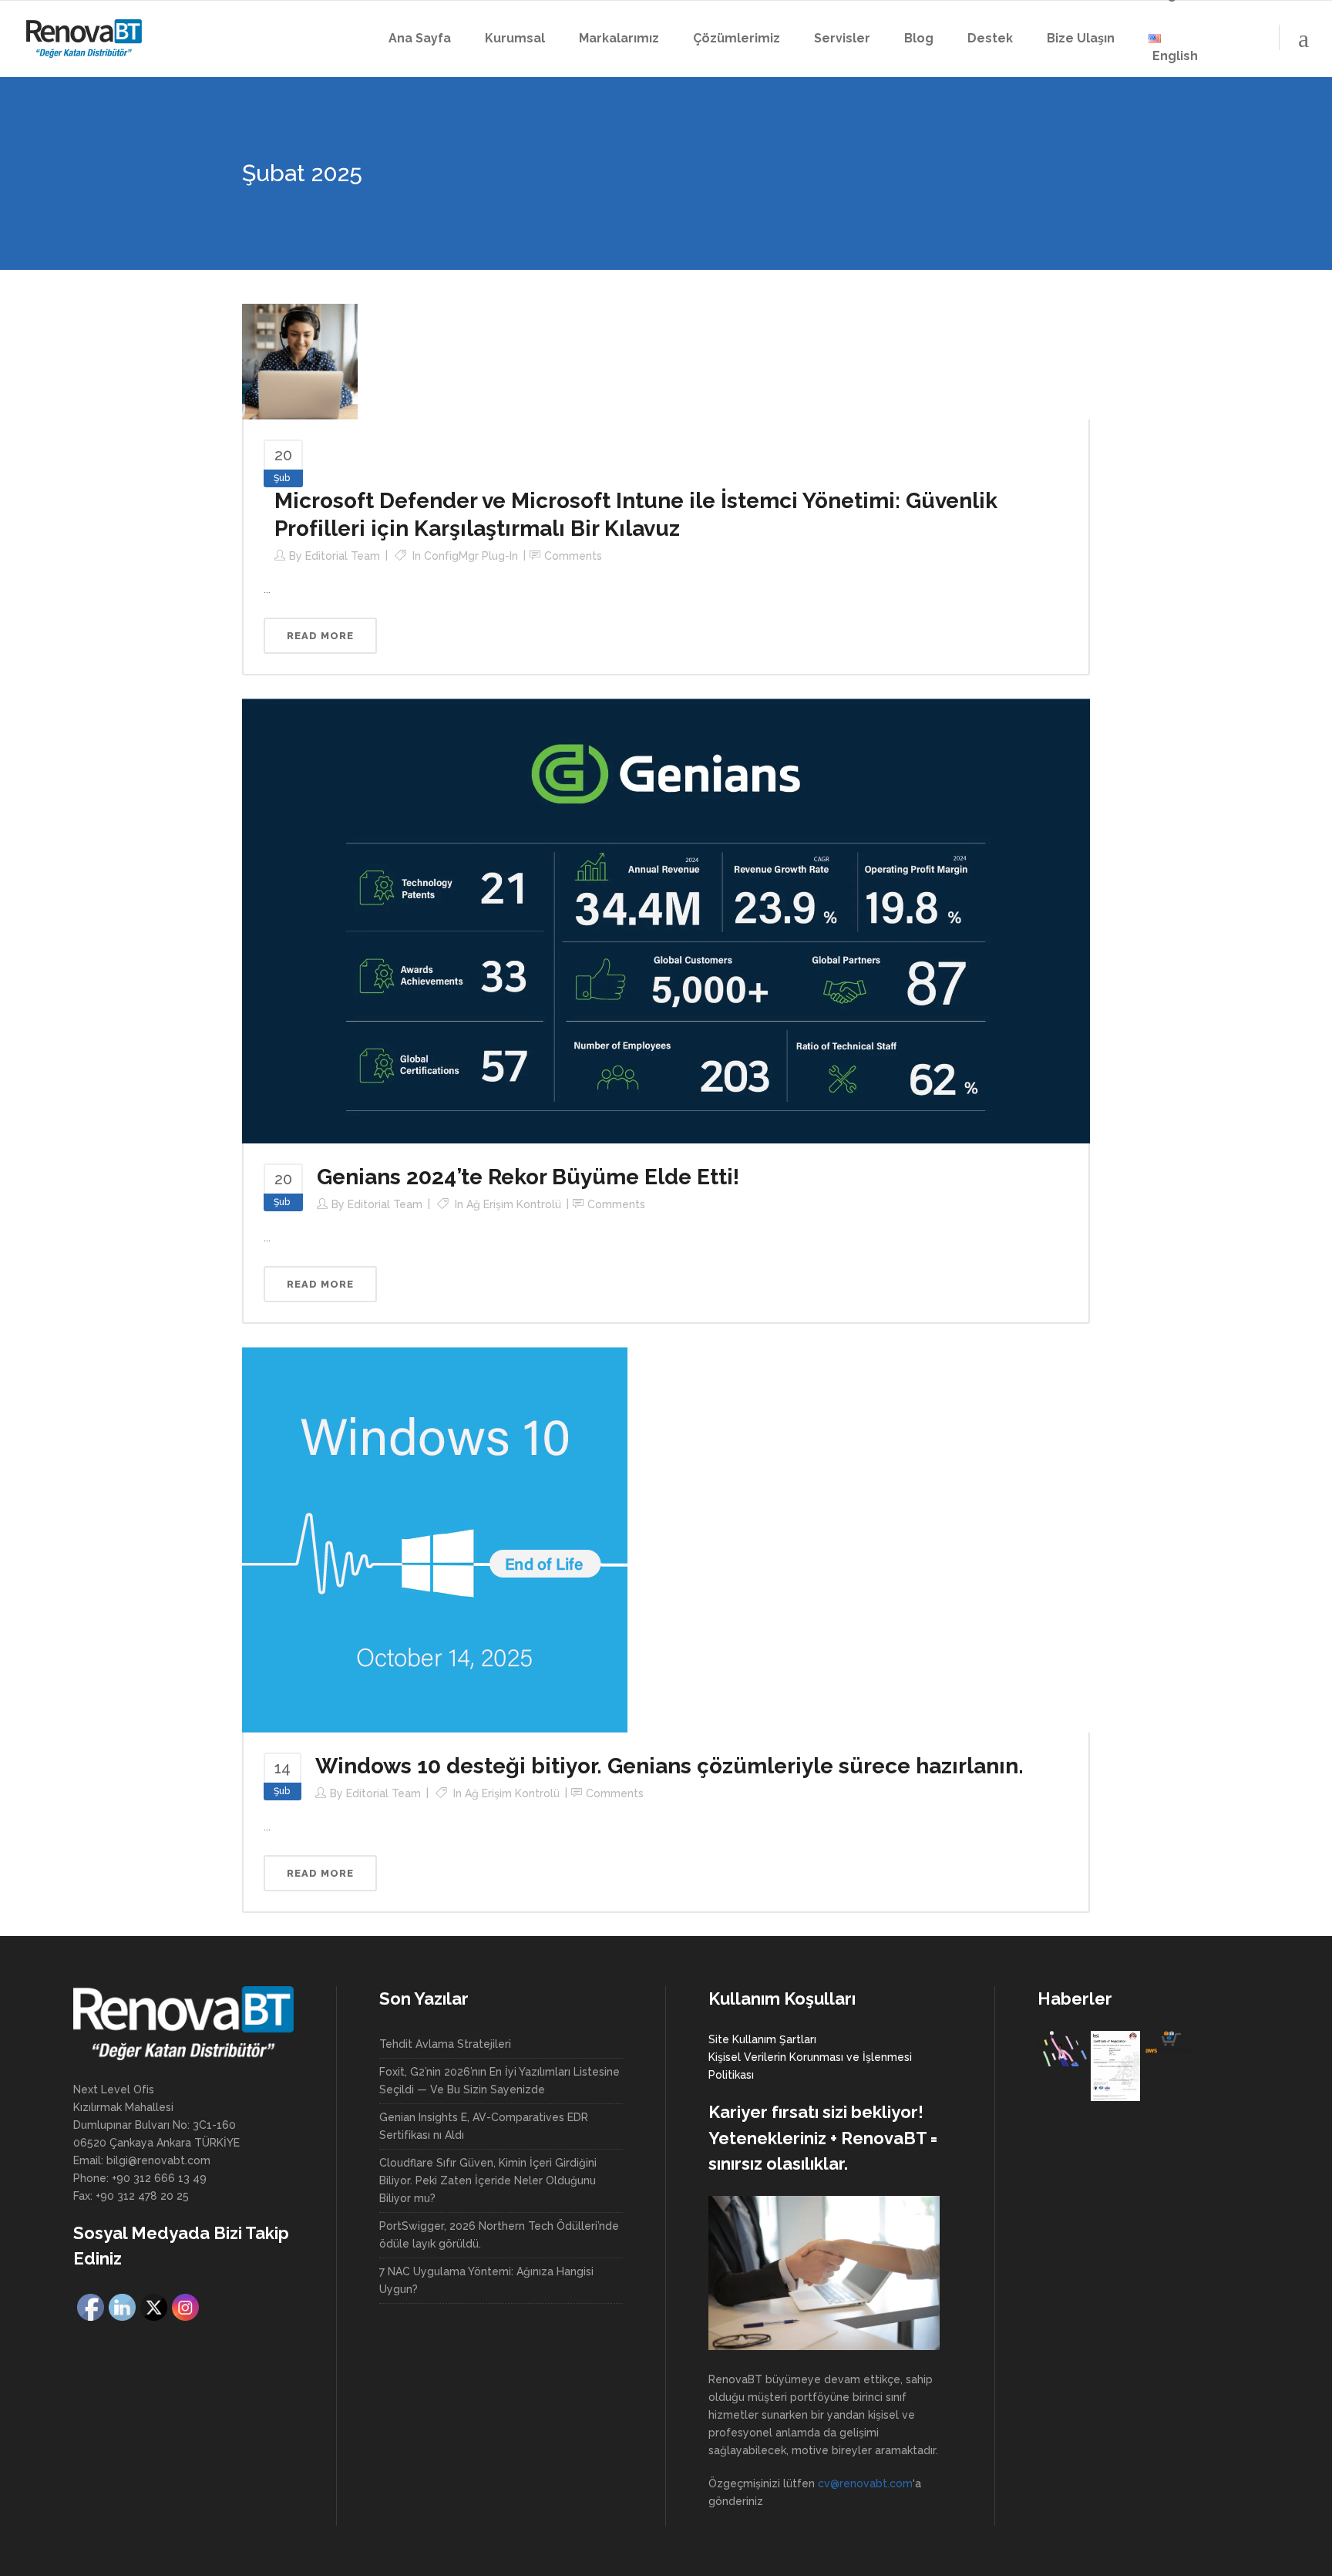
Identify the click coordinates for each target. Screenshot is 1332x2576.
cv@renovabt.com (865, 2483)
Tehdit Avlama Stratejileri (445, 2044)
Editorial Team (343, 556)
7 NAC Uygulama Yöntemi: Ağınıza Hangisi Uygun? (486, 2280)
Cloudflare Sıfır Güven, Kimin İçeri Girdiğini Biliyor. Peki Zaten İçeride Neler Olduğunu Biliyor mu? (488, 2180)
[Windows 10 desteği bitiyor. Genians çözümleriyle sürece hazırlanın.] (435, 1539)
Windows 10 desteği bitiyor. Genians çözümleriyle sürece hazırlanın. (669, 1766)
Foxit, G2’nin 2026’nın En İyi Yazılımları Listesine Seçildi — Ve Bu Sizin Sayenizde (499, 2081)
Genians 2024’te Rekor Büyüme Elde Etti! (528, 1177)
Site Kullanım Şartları (762, 2039)
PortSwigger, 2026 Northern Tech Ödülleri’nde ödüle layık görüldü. (499, 2235)
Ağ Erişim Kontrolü (514, 1204)
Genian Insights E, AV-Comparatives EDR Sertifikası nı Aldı (484, 2126)
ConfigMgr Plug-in (471, 556)
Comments (573, 556)
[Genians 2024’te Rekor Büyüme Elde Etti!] (666, 920)
